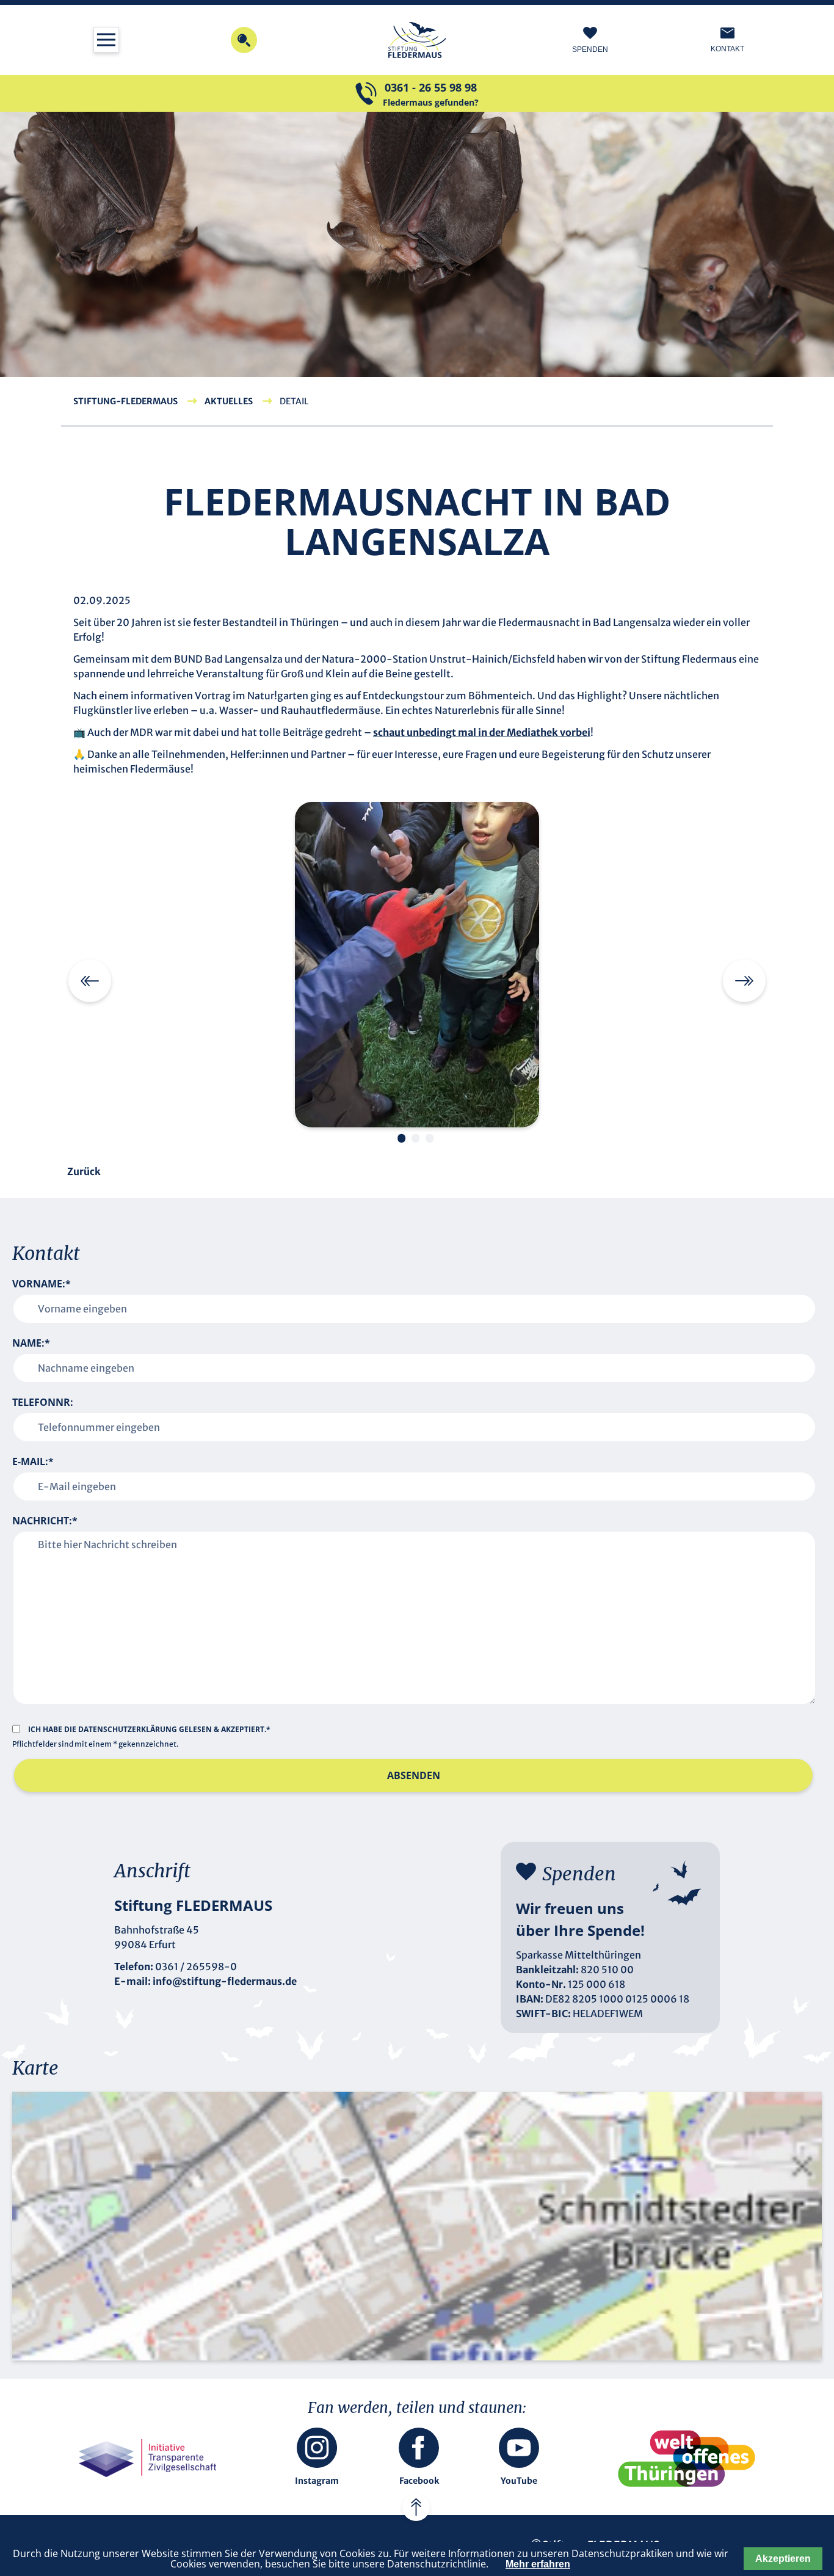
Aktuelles (229, 401)
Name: (31, 1343)
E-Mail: (33, 1461)
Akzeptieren (783, 2559)
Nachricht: (45, 1521)
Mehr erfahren (538, 2564)
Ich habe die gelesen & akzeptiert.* (149, 1729)
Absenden (414, 1775)
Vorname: (42, 1284)
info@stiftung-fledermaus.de (225, 1981)
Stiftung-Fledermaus (125, 401)
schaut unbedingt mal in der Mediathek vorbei (482, 732)
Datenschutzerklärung (129, 1729)
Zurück (84, 1171)
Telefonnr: (43, 1402)
